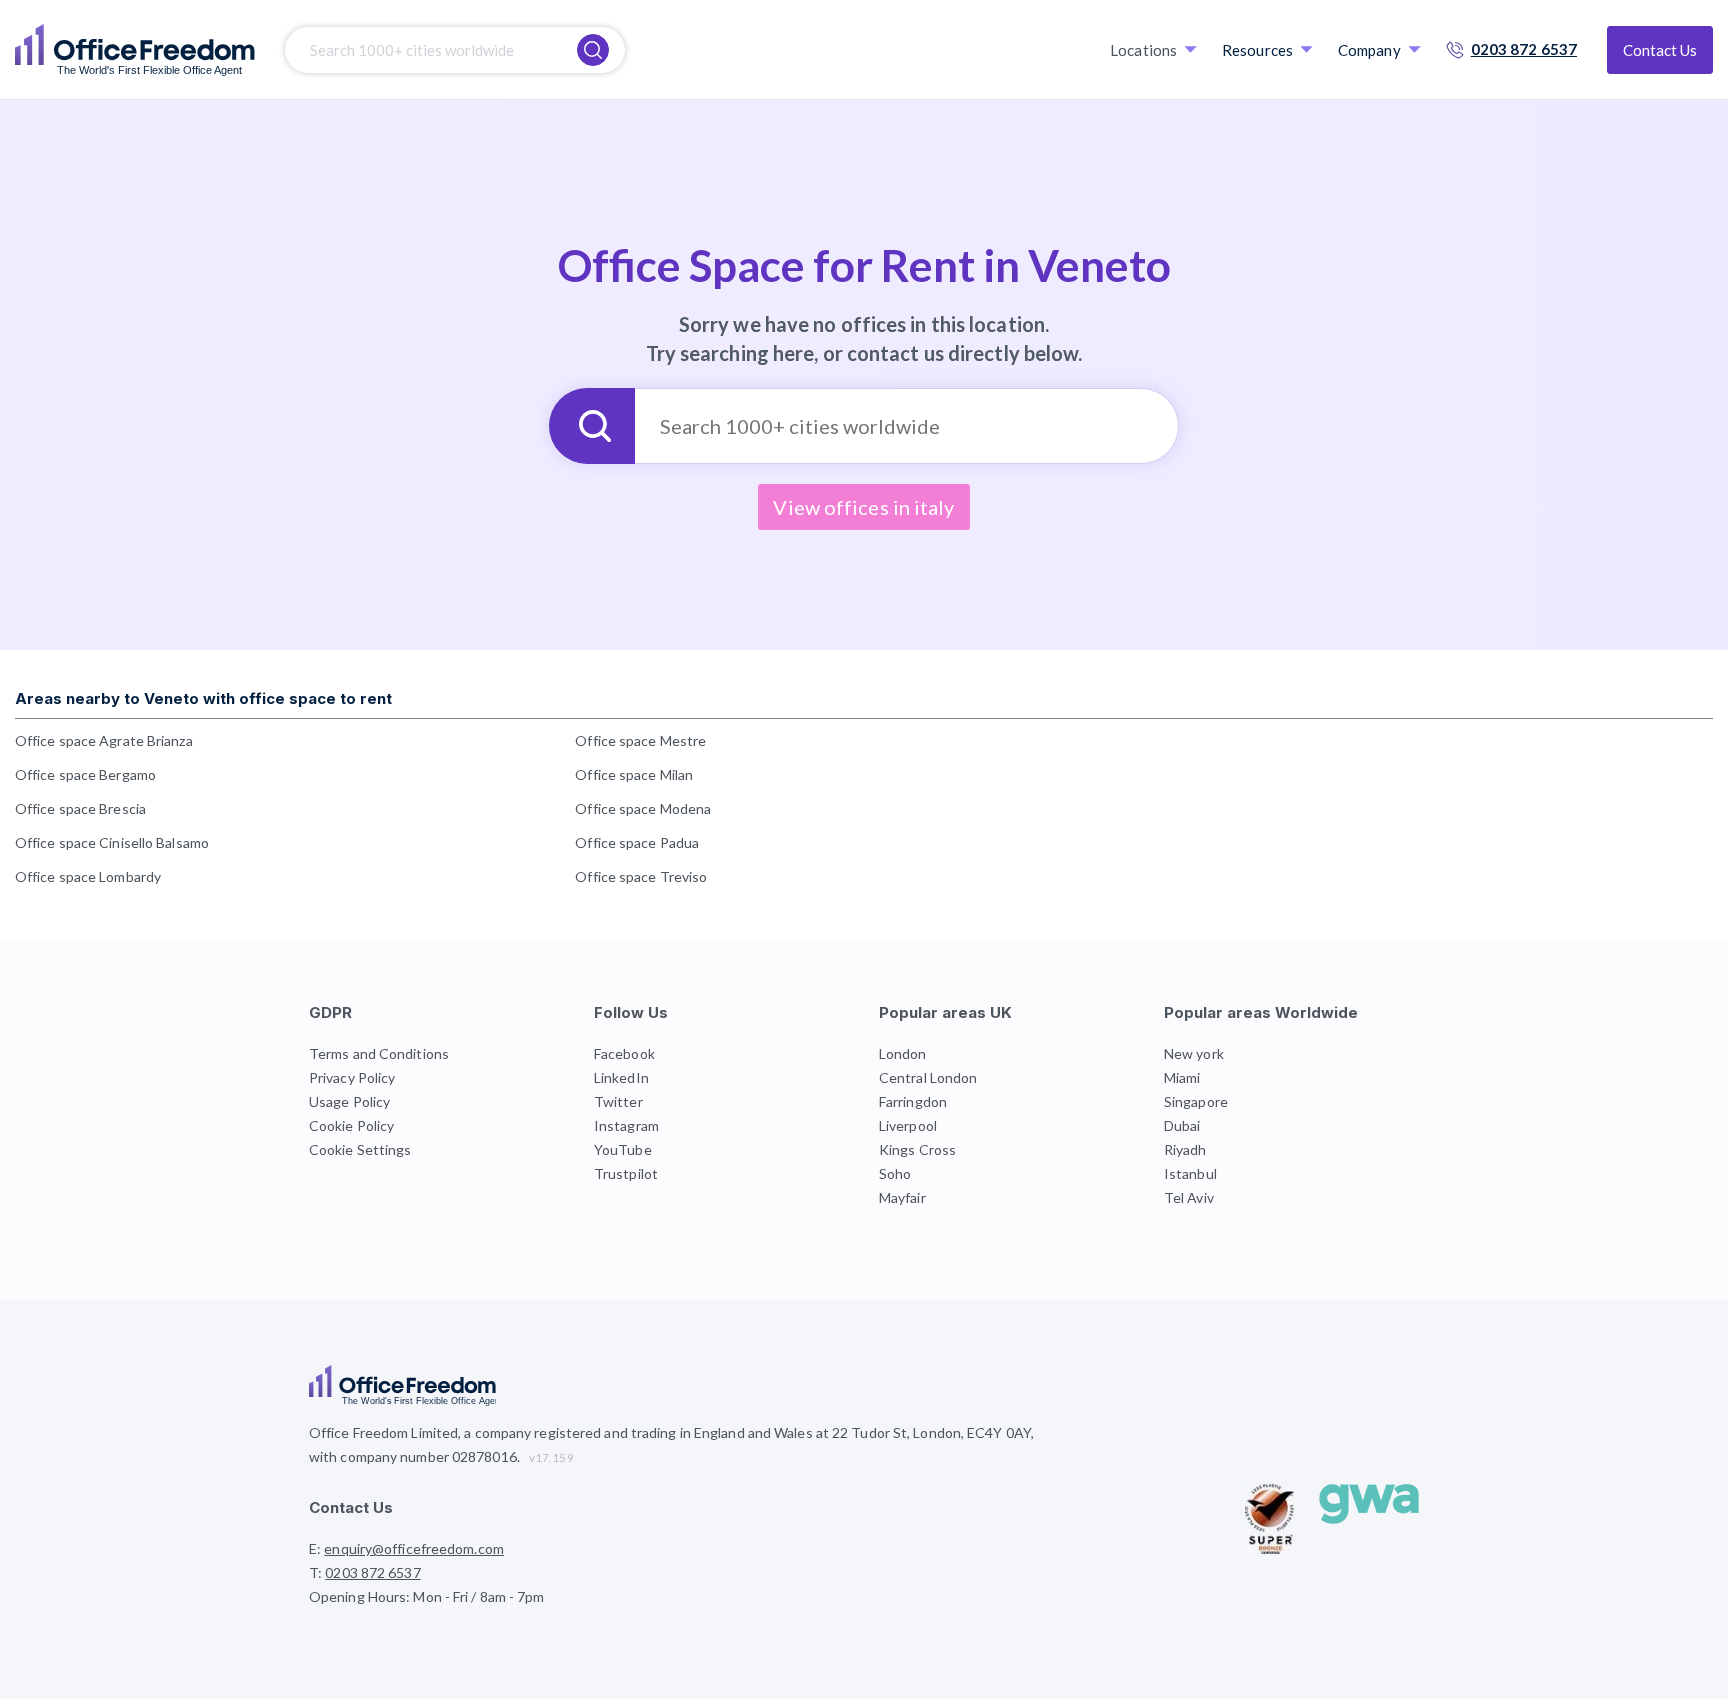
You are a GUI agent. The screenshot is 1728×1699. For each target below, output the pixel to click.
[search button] (593, 50)
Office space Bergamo (85, 774)
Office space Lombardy (88, 876)
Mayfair (902, 1197)
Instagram (626, 1125)
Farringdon (913, 1101)
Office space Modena (643, 808)
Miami (1182, 1077)
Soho (895, 1173)
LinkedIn (621, 1077)
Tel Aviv (1189, 1197)
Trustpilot (626, 1173)
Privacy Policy (352, 1077)
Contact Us (1660, 50)
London (903, 1053)
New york (1194, 1053)
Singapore (1196, 1101)
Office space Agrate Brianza (104, 740)
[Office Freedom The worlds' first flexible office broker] (135, 50)
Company (1369, 50)
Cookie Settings (360, 1149)
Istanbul (1190, 1173)
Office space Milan (634, 774)
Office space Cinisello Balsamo (112, 842)
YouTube (623, 1149)
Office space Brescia (80, 808)
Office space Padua (637, 842)
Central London (928, 1077)
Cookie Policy (351, 1125)
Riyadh (1185, 1149)
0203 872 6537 (1524, 49)
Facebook (624, 1053)
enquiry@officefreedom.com (414, 1548)
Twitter (618, 1101)
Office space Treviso (641, 876)
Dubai (1182, 1125)
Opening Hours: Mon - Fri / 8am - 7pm (427, 1596)
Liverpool (908, 1125)
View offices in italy (863, 507)
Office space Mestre (640, 740)
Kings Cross (917, 1149)
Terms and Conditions (379, 1053)
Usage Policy (349, 1101)
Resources (1257, 50)
